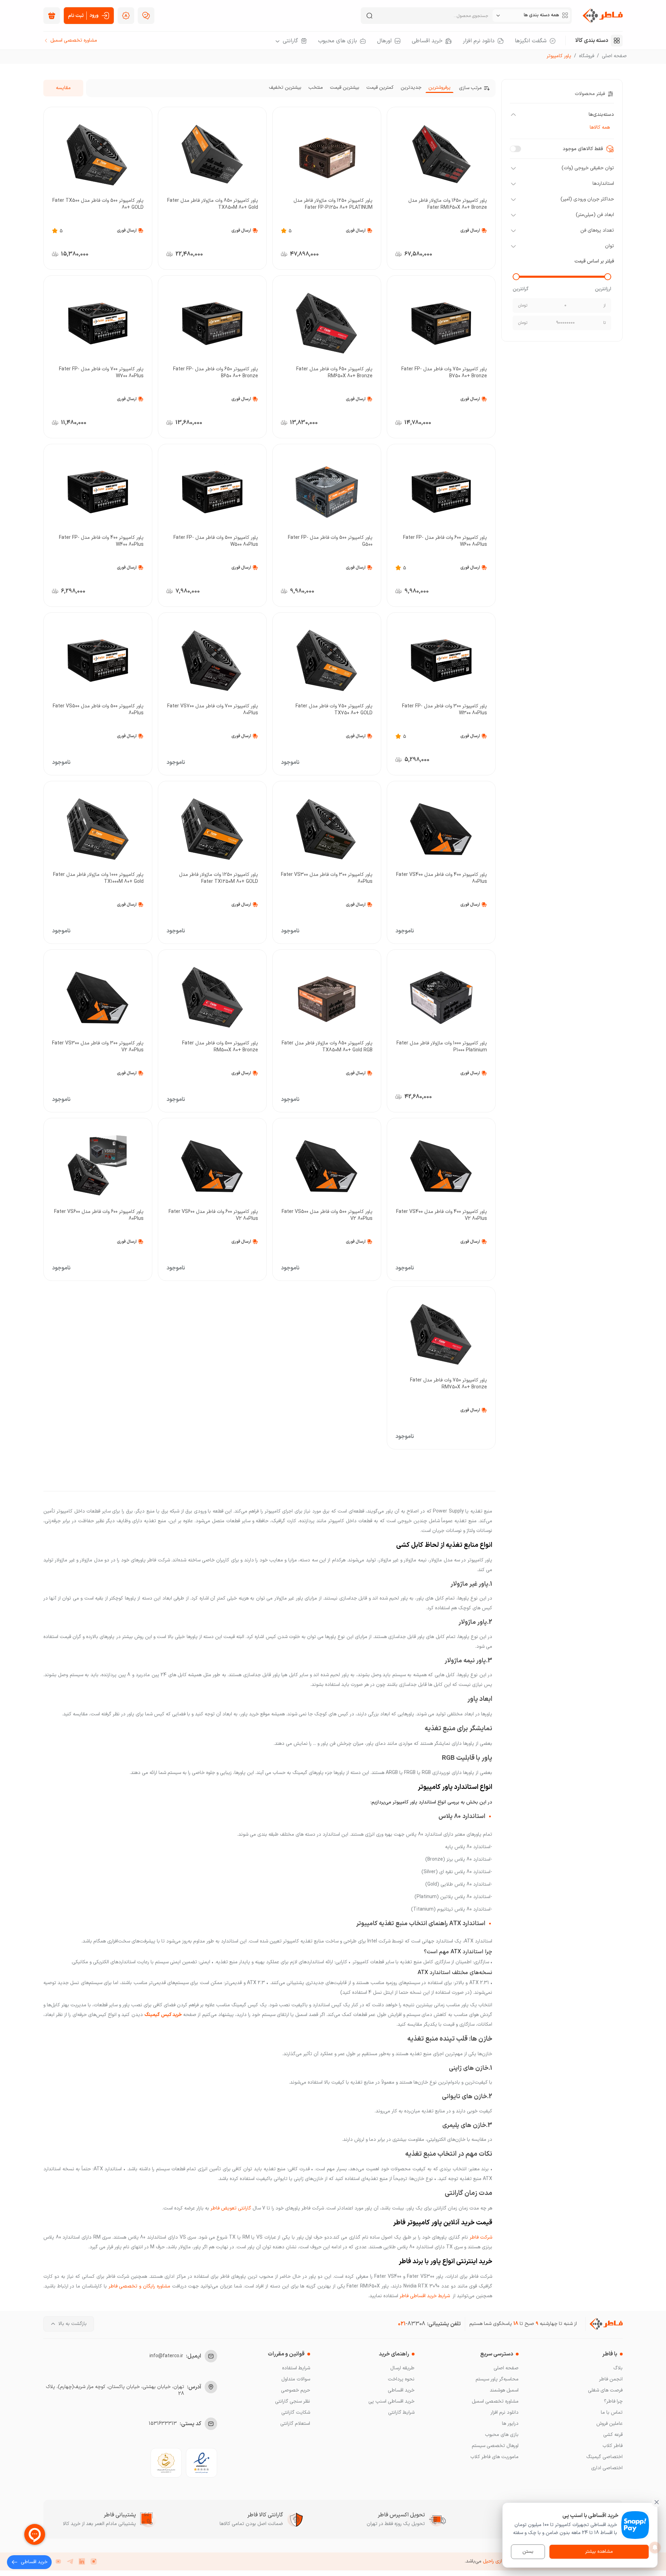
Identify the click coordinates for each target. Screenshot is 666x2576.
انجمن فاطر (611, 2379)
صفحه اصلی (614, 56)
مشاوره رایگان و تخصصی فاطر (139, 2286)
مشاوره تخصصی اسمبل (495, 2401)
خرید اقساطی (401, 2390)
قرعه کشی (613, 2435)
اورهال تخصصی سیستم (495, 2446)
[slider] (608, 277)
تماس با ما (612, 2413)
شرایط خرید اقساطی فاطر (424, 2296)
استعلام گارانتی (295, 2424)
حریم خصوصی (296, 2390)
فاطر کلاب (613, 2446)
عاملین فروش (609, 2424)
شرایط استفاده (296, 2368)
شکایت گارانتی (296, 2413)
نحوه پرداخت (401, 2379)
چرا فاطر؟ (613, 2401)
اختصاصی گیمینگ (604, 2457)
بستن (528, 2552)
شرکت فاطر (480, 2237)
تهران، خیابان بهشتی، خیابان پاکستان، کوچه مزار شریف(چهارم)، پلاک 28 (115, 2390)
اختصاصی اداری (607, 2468)
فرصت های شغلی (605, 2390)
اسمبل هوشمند (504, 2390)
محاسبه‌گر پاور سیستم (497, 2379)
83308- (412, 2324)
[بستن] (657, 2502)
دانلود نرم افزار (505, 2413)
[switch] (515, 149)
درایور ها (510, 2424)
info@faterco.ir (166, 2356)
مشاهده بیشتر (599, 2552)
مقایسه (63, 88)
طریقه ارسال (402, 2368)
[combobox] (531, 16)
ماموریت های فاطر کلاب (494, 2457)
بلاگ (618, 2368)
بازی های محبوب (502, 2435)
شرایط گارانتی (401, 2413)
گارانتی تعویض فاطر (231, 2208)
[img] (52, 16)
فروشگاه (587, 56)
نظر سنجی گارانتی (293, 2401)
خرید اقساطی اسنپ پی (391, 2401)
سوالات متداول (296, 2379)
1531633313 (163, 2424)
